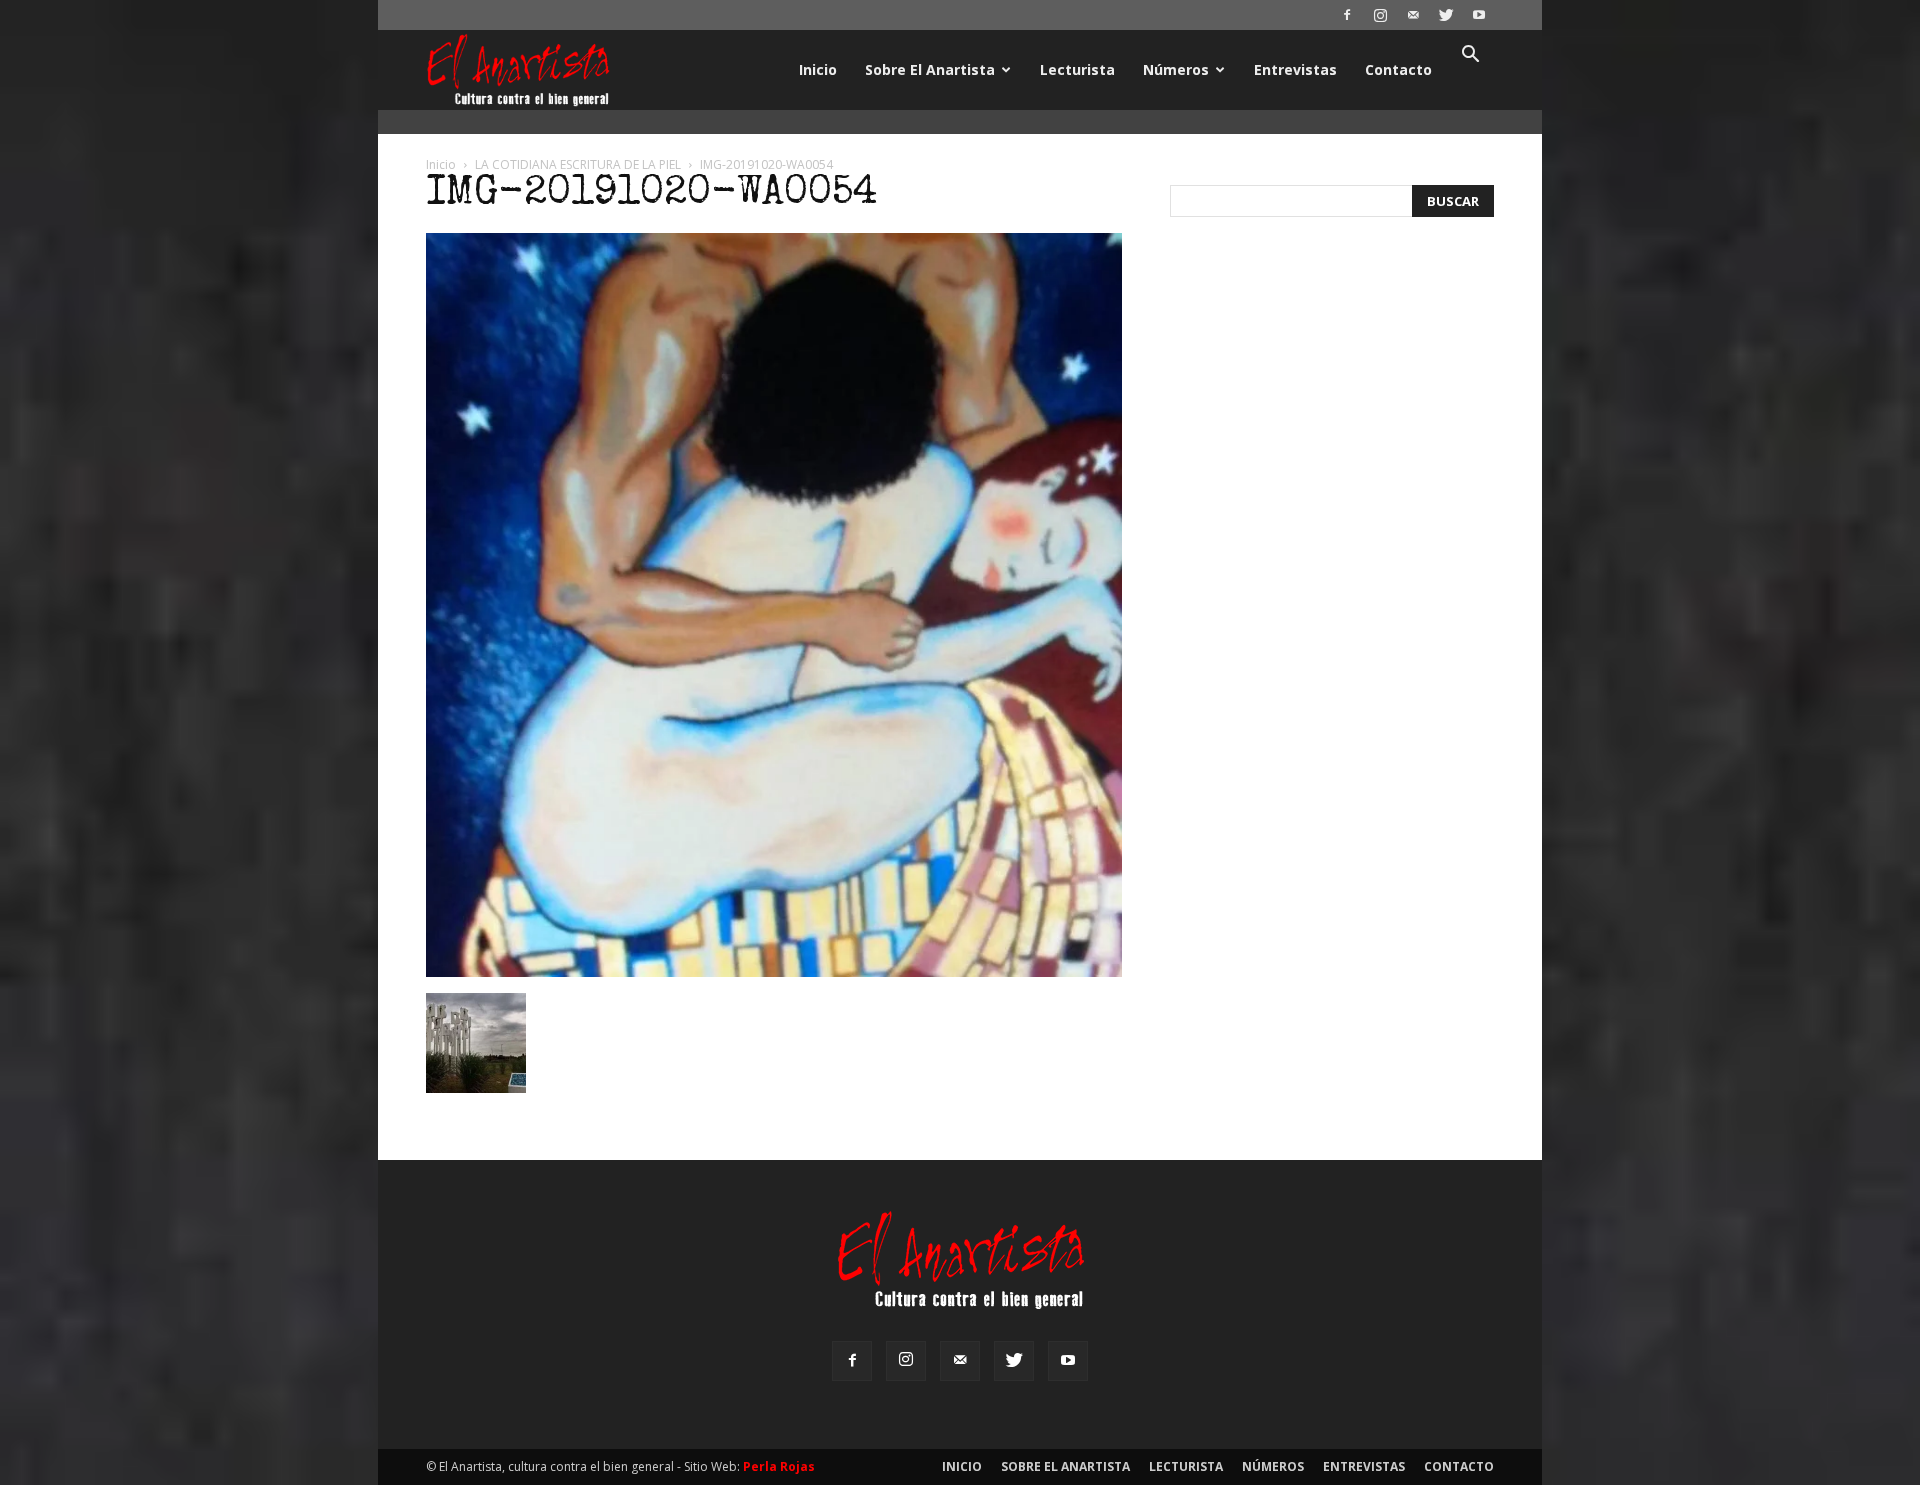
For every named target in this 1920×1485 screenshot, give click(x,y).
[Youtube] (1479, 15)
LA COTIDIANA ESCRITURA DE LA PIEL (578, 164)
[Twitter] (1446, 15)
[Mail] (1413, 15)
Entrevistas (1295, 69)
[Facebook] (1347, 15)
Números (1176, 69)
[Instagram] (1380, 15)
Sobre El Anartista (930, 69)
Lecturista (1077, 69)
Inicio (818, 69)
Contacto (1398, 69)
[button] (1470, 56)
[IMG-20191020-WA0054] (774, 972)
